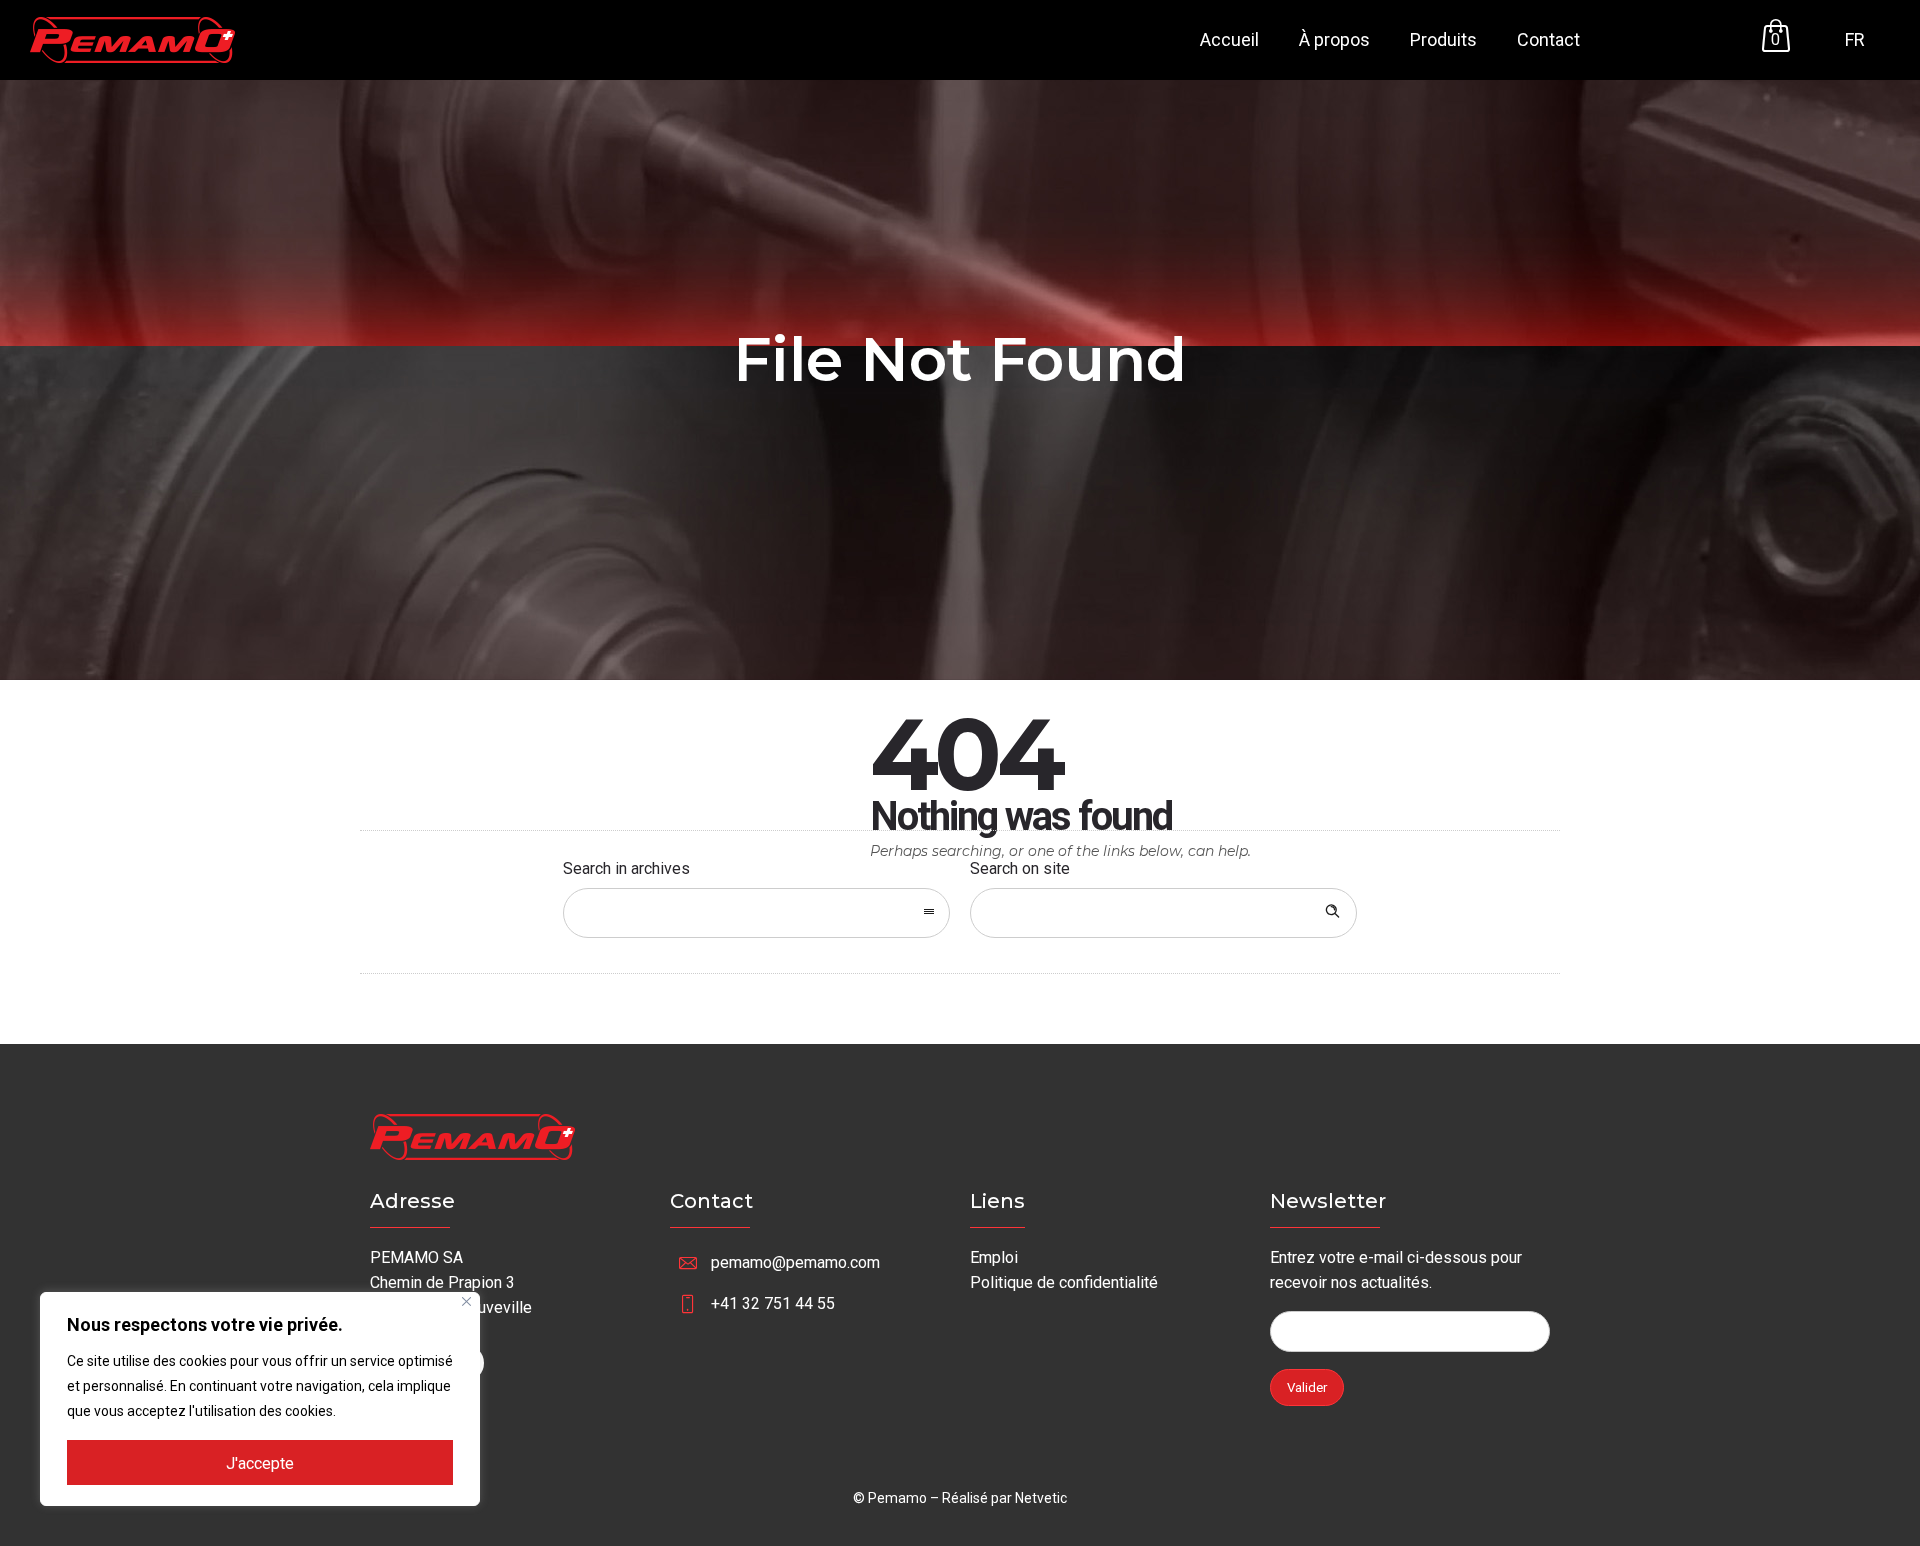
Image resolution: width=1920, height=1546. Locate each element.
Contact (1548, 39)
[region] (260, 1399)
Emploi (994, 1257)
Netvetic (1041, 1498)
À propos (1334, 39)
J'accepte (260, 1463)
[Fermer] (466, 1301)
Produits (1443, 39)
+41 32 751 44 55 (773, 1303)
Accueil (1229, 39)
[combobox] (756, 913)
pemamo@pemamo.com (795, 1262)
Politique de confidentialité (1064, 1282)
